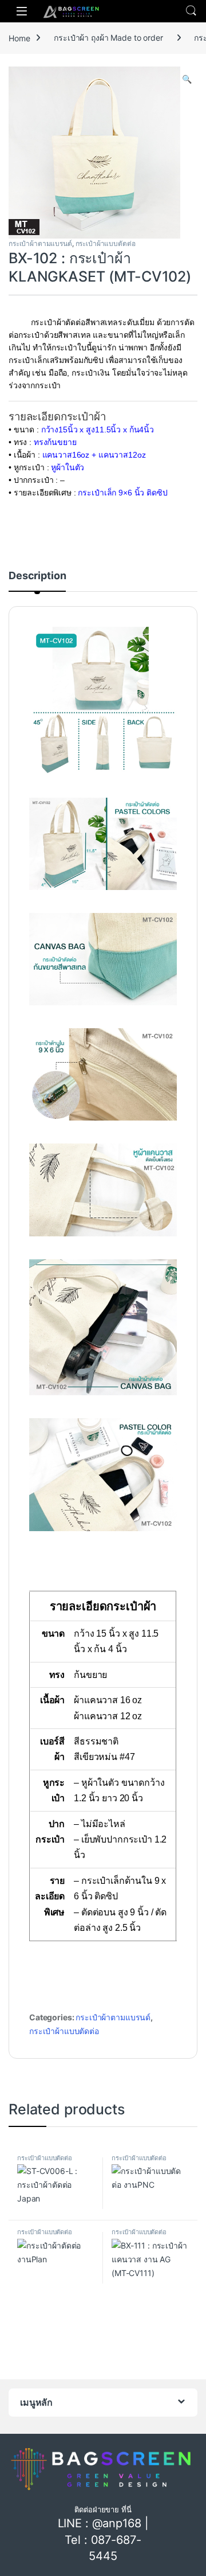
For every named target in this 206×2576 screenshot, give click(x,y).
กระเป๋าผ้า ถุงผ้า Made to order (108, 38)
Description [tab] (37, 576)
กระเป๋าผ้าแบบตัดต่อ (106, 243)
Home (19, 38)
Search (191, 11)
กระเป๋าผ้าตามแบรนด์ (40, 243)
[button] (187, 79)
